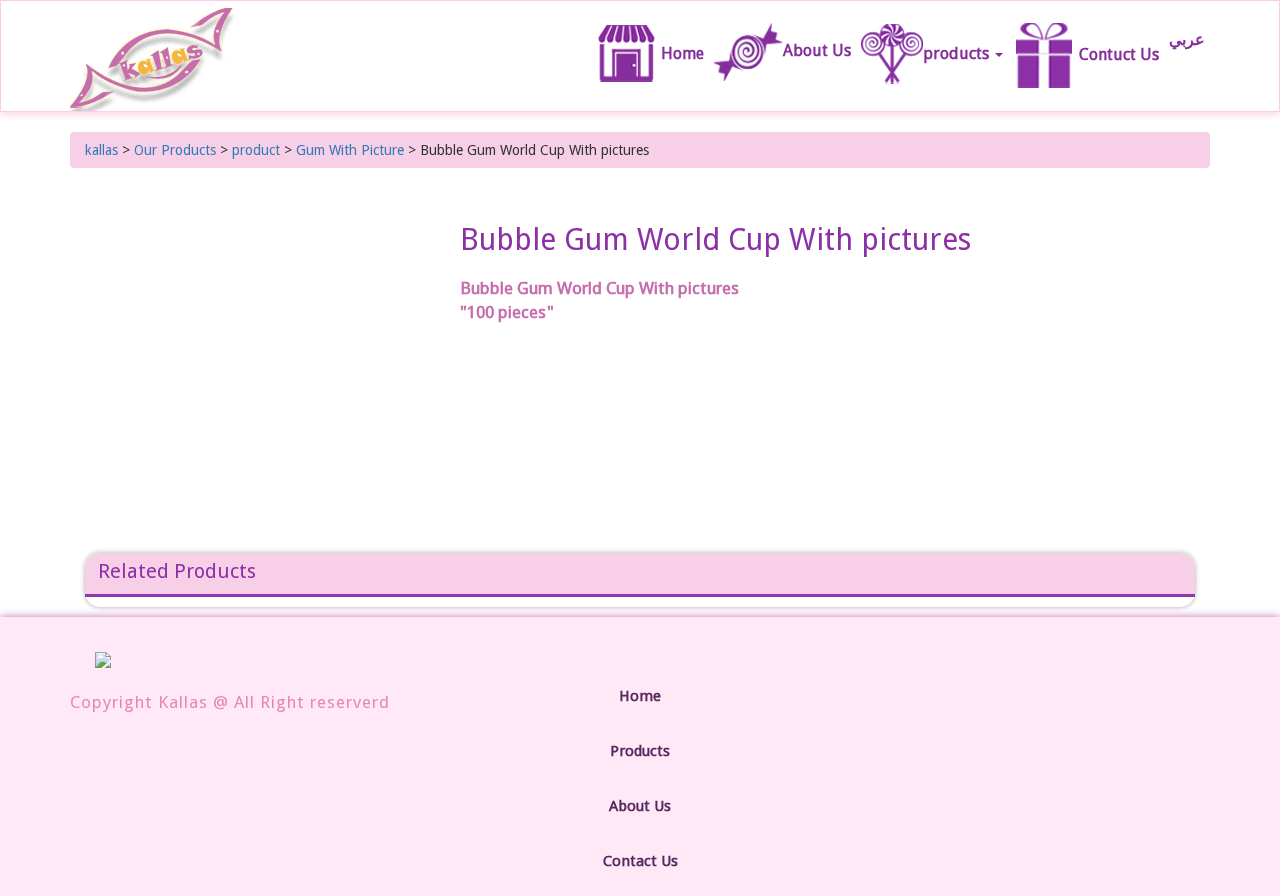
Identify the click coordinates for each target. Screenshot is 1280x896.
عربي (1187, 39)
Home (683, 42)
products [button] (958, 53)
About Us (817, 50)
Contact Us (640, 861)
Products (640, 751)
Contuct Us (1117, 54)
